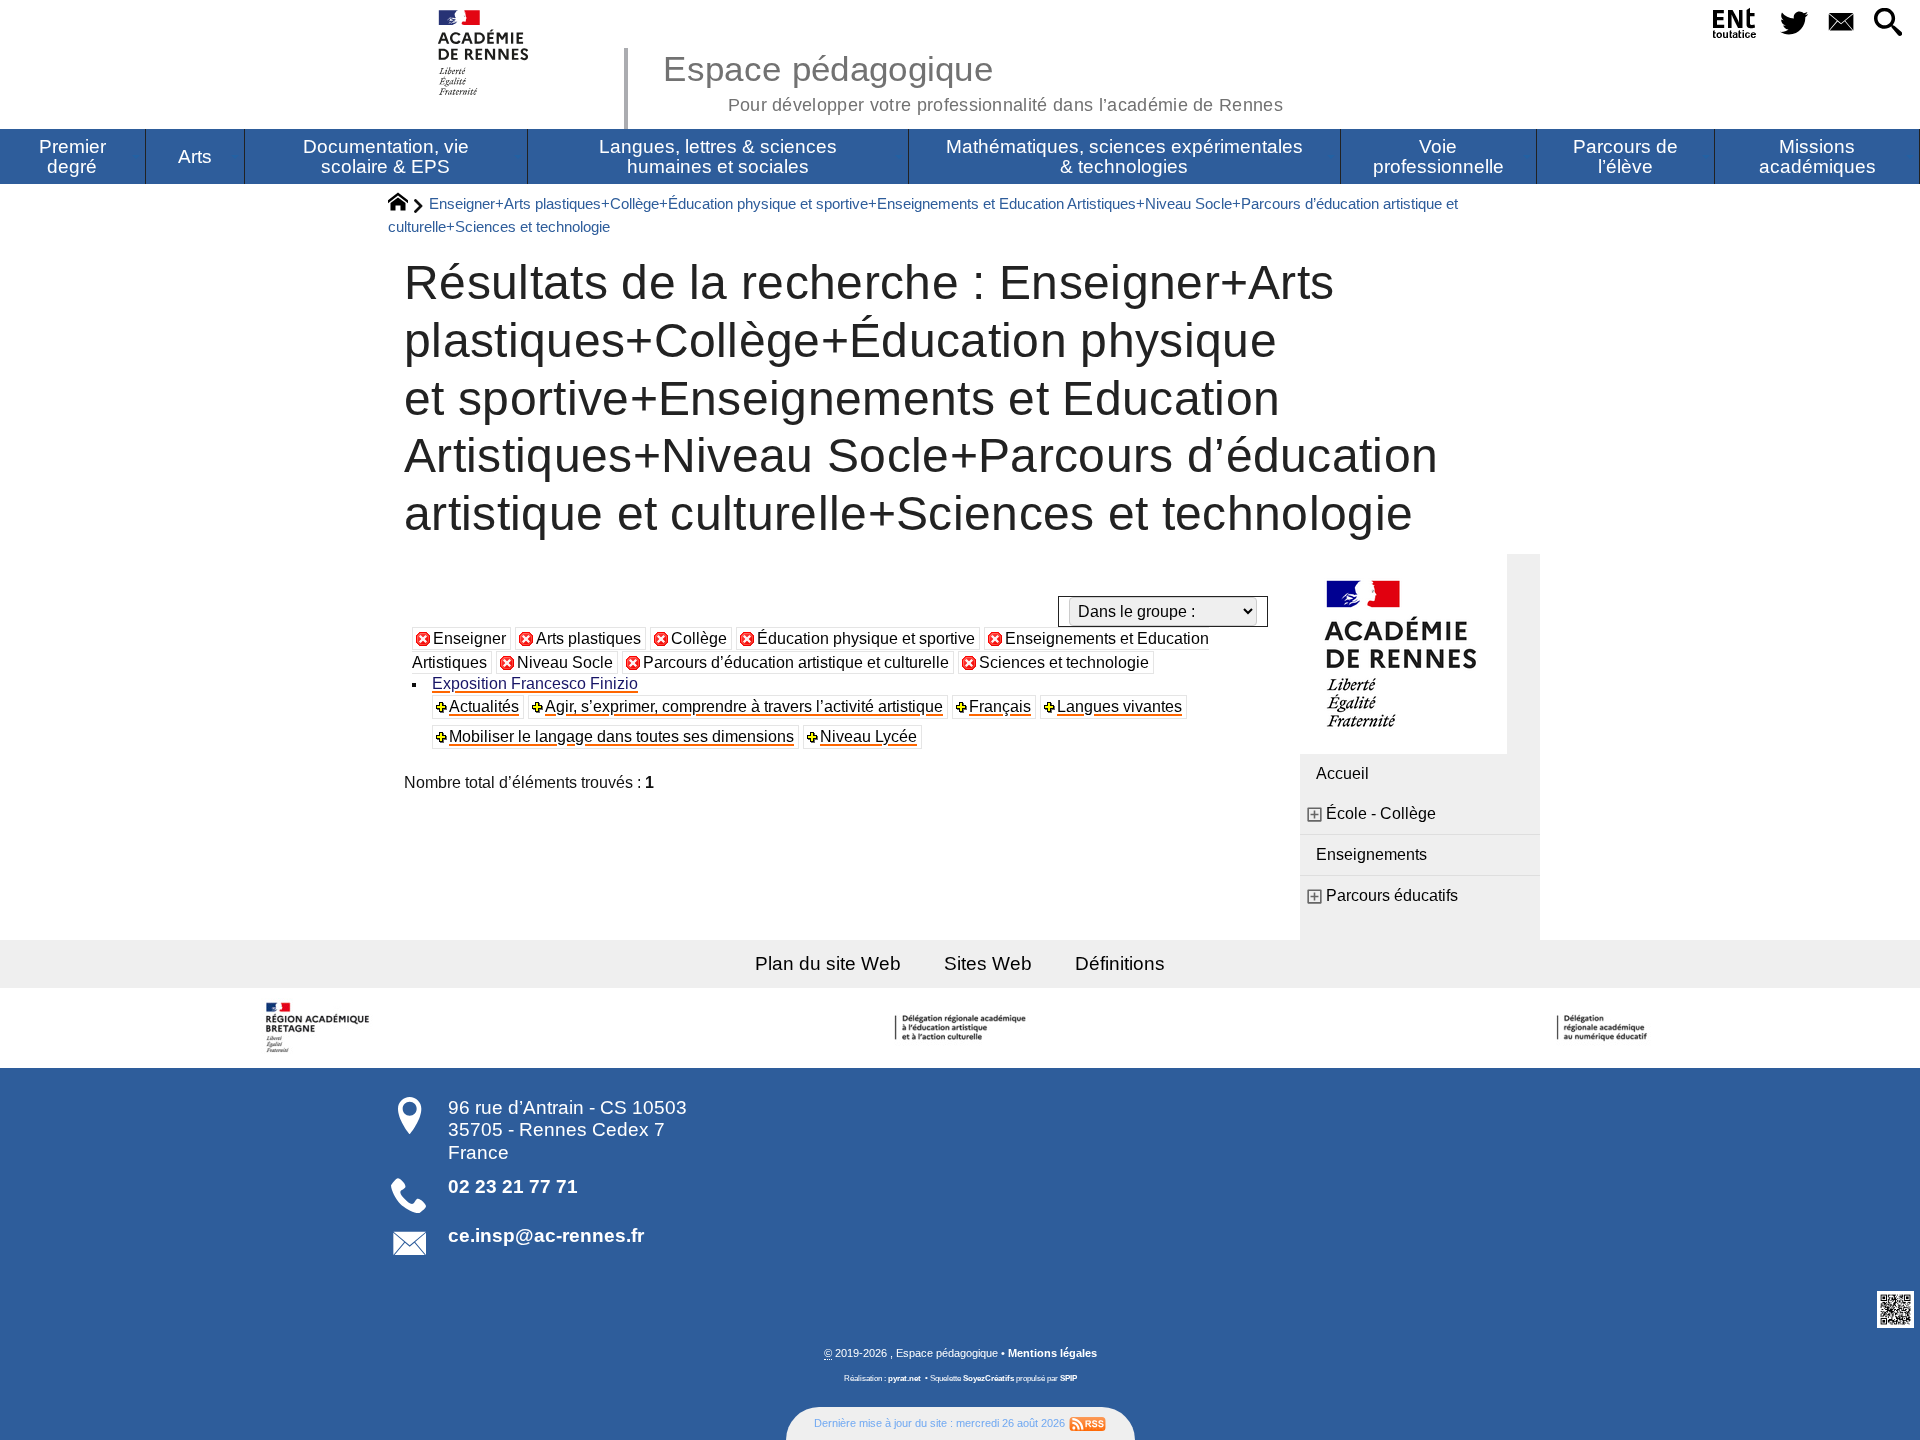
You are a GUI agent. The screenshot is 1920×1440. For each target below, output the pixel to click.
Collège (699, 638)
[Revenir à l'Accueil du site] (406, 205)
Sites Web (988, 963)
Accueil (1342, 773)
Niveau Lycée (868, 736)
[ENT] (1735, 27)
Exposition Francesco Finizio (535, 683)
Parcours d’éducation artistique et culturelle (796, 662)
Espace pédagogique (973, 80)
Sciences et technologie (1064, 662)
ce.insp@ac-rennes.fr (546, 1235)
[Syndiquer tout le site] (1087, 1423)
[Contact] (1840, 23)
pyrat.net (904, 1378)
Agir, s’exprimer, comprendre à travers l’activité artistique (744, 706)
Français (1000, 706)
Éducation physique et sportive (866, 638)
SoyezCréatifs (988, 1378)
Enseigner (469, 638)
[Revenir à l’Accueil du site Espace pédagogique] (484, 52)
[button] (1888, 23)
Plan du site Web (828, 963)
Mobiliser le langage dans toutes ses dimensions (621, 736)
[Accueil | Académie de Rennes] (320, 1028)
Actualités (484, 706)
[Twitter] (1793, 23)
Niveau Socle (565, 662)
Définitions (1120, 963)
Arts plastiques (588, 638)
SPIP (1068, 1378)
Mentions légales (1052, 1353)
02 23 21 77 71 (513, 1186)
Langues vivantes (1119, 706)
